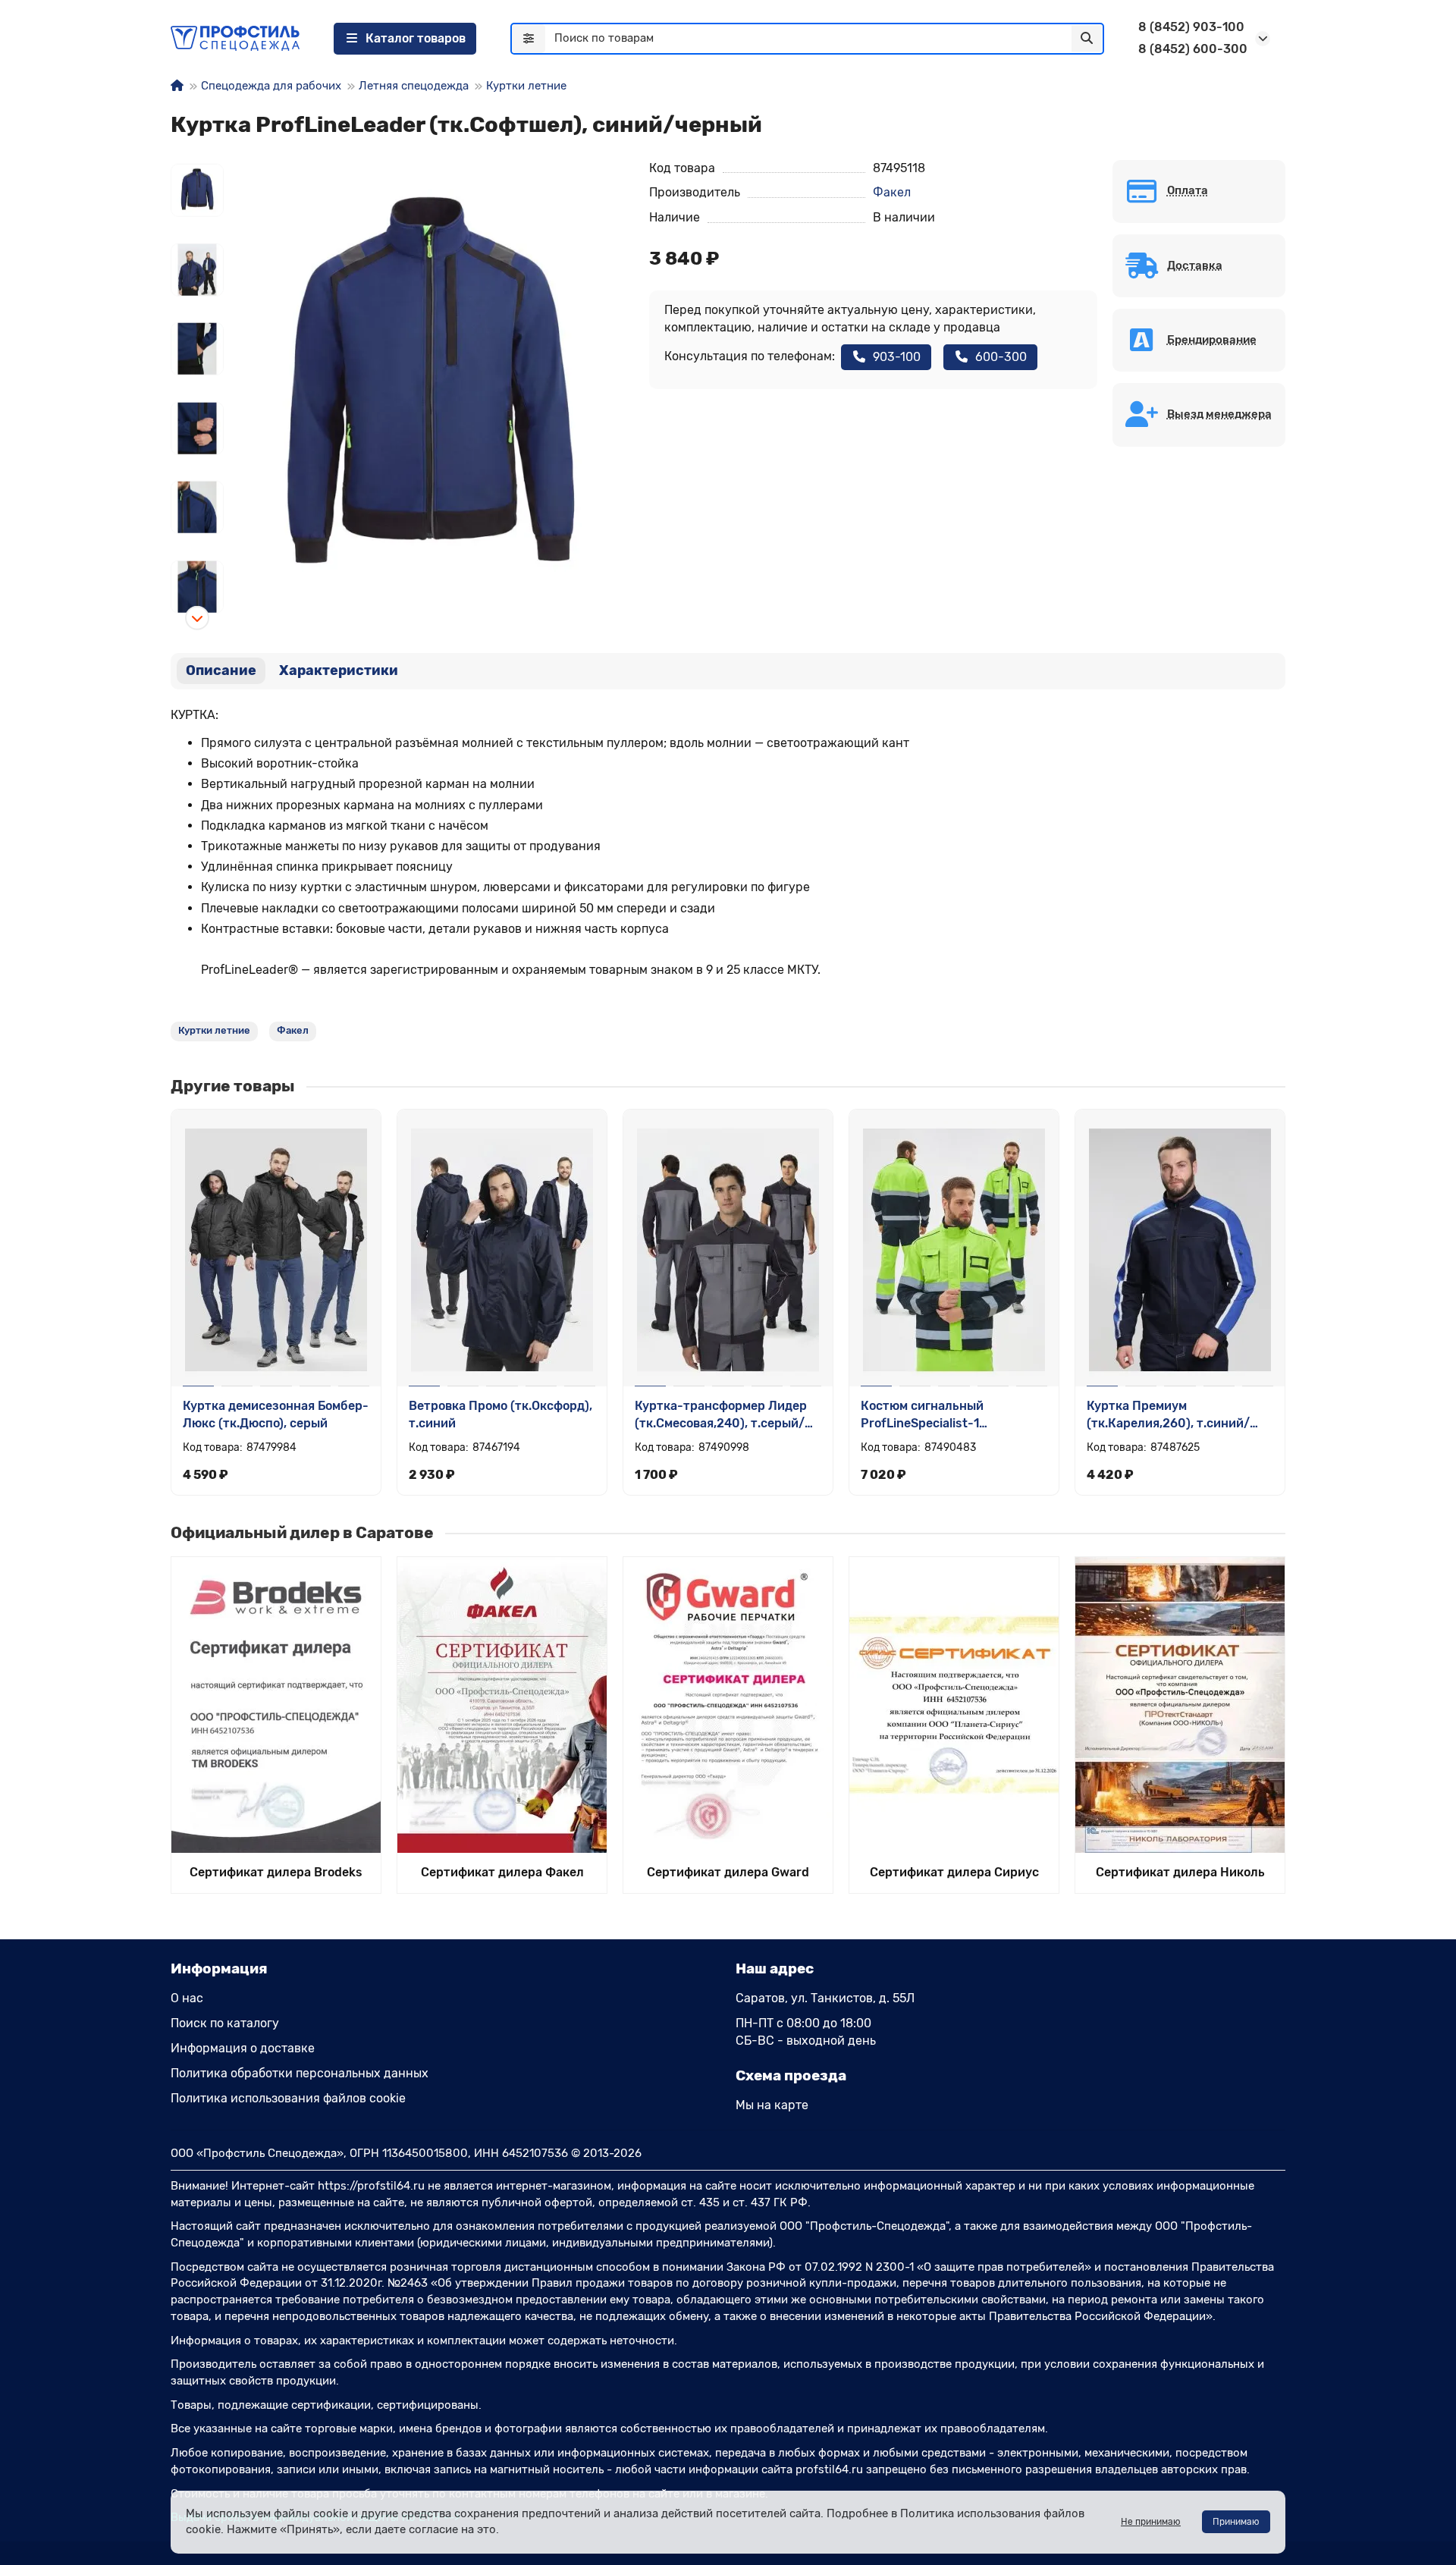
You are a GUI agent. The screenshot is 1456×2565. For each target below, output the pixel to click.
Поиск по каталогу (225, 2023)
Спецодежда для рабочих (271, 86)
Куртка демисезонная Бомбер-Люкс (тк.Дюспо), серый (276, 1414)
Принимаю (1236, 2522)
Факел (892, 192)
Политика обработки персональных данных (300, 2073)
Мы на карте (772, 2105)
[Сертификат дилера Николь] (1180, 1705)
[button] (197, 159)
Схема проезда (791, 2075)
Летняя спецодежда (414, 86)
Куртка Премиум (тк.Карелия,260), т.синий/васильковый (1168, 1416)
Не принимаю (1151, 2522)
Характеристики (339, 670)
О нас (187, 1998)
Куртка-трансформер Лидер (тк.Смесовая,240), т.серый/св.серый (721, 1416)
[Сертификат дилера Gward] (728, 1705)
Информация (219, 1968)
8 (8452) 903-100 (1191, 27)
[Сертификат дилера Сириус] (954, 1705)
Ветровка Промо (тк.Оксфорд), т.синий (500, 1414)
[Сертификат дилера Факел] (502, 1705)
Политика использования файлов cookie (288, 2098)
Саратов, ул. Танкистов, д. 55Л (825, 1998)
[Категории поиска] (529, 39)
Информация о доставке (243, 2048)
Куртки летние (526, 86)
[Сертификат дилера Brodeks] (276, 1705)
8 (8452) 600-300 (1193, 49)
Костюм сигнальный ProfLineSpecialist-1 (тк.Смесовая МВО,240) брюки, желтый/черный (953, 1416)
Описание (221, 670)
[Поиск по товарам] (1087, 39)
